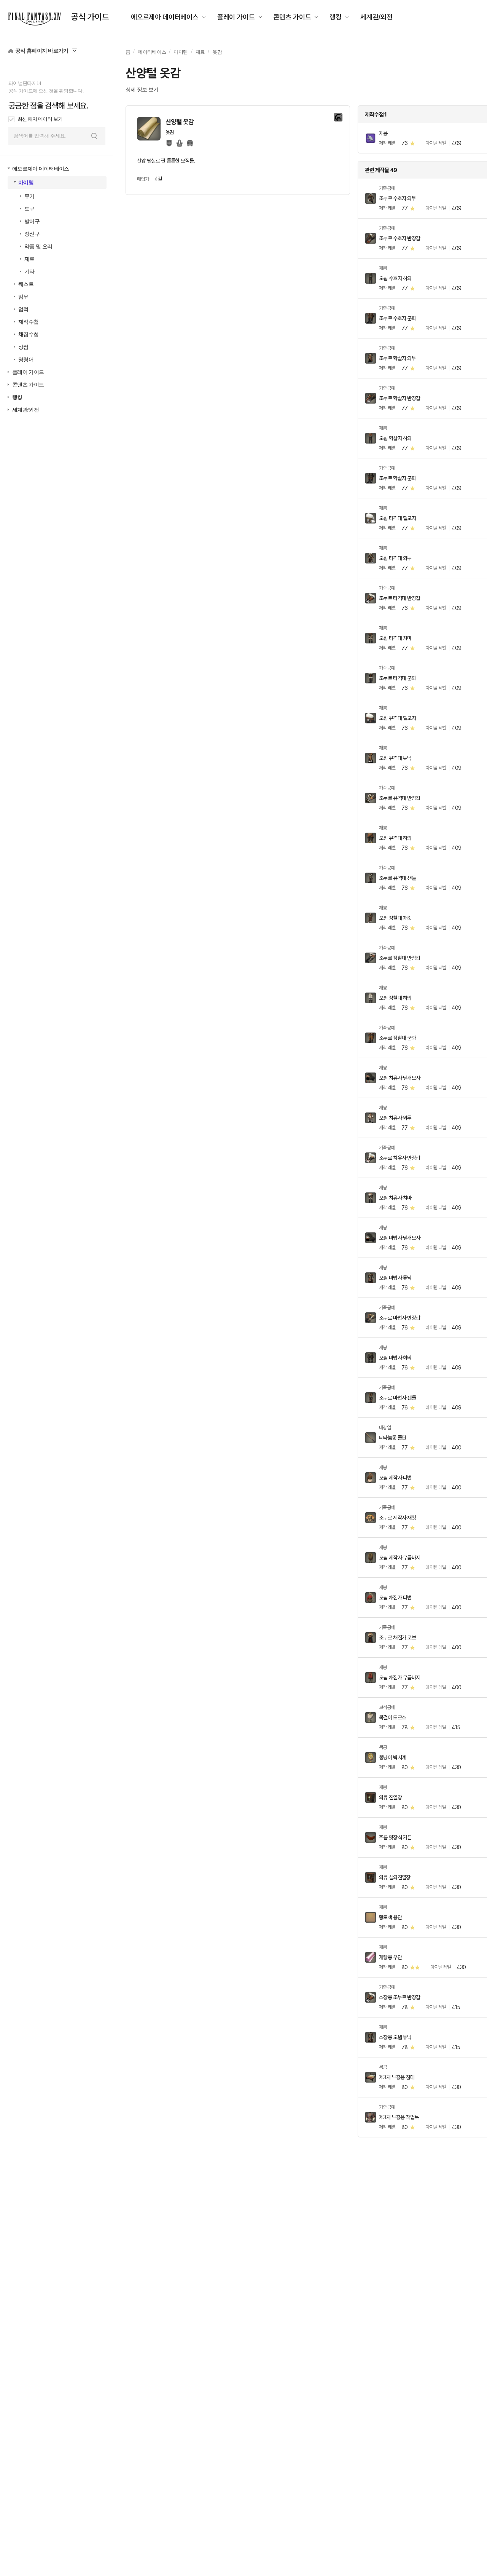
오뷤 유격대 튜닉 (395, 758)
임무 (23, 297)
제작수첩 (28, 322)
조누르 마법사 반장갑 (399, 1318)
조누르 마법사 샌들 (397, 1398)
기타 (29, 272)
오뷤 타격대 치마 (395, 638)
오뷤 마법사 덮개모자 (399, 1238)
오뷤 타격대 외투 (395, 558)
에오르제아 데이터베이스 (165, 17)
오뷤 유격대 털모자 (397, 718)
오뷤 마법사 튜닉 (395, 1278)
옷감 (217, 52)
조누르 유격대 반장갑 (399, 798)
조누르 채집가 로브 (397, 1638)
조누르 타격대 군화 (397, 678)
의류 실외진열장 (395, 1877)
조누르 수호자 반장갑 (399, 238)
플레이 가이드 (236, 17)
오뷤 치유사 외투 (395, 1118)
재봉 (383, 133)
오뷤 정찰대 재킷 (395, 918)
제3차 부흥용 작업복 (399, 2117)
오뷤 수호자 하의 (395, 278)
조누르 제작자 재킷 (397, 1518)
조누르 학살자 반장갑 (399, 398)
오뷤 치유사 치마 (395, 1198)
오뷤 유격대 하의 (395, 838)
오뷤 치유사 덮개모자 (399, 1078)
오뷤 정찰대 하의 (395, 998)
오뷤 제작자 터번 (395, 1478)
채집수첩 (28, 334)
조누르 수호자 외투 (397, 198)
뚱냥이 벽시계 (392, 1757)
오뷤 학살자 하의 (395, 438)
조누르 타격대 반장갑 (399, 598)
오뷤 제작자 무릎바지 (399, 1558)
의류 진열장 (390, 1797)
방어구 (32, 221)
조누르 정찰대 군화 (397, 1038)
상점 (23, 347)
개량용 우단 (390, 1957)
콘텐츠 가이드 (292, 17)
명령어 (26, 360)
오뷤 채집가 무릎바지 (399, 1677)
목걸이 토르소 (392, 1717)
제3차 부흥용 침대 (397, 2077)
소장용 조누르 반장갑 (399, 1997)
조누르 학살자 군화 (397, 478)
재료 (29, 259)
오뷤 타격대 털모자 (397, 518)
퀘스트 (26, 284)
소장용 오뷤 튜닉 (395, 2037)
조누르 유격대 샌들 (397, 878)
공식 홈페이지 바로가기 (42, 51)
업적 (23, 309)
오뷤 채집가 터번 (395, 1598)
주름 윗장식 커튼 (395, 1837)
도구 (29, 209)
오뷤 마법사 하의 (395, 1358)
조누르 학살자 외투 (397, 358)
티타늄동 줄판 (392, 1438)
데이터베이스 (152, 52)
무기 (29, 196)
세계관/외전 (376, 17)
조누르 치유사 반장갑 (399, 1158)
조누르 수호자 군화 (397, 318)
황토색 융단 (390, 1917)
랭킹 (336, 17)
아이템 (26, 183)
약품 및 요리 (38, 247)
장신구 (32, 234)
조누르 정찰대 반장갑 (399, 958)
